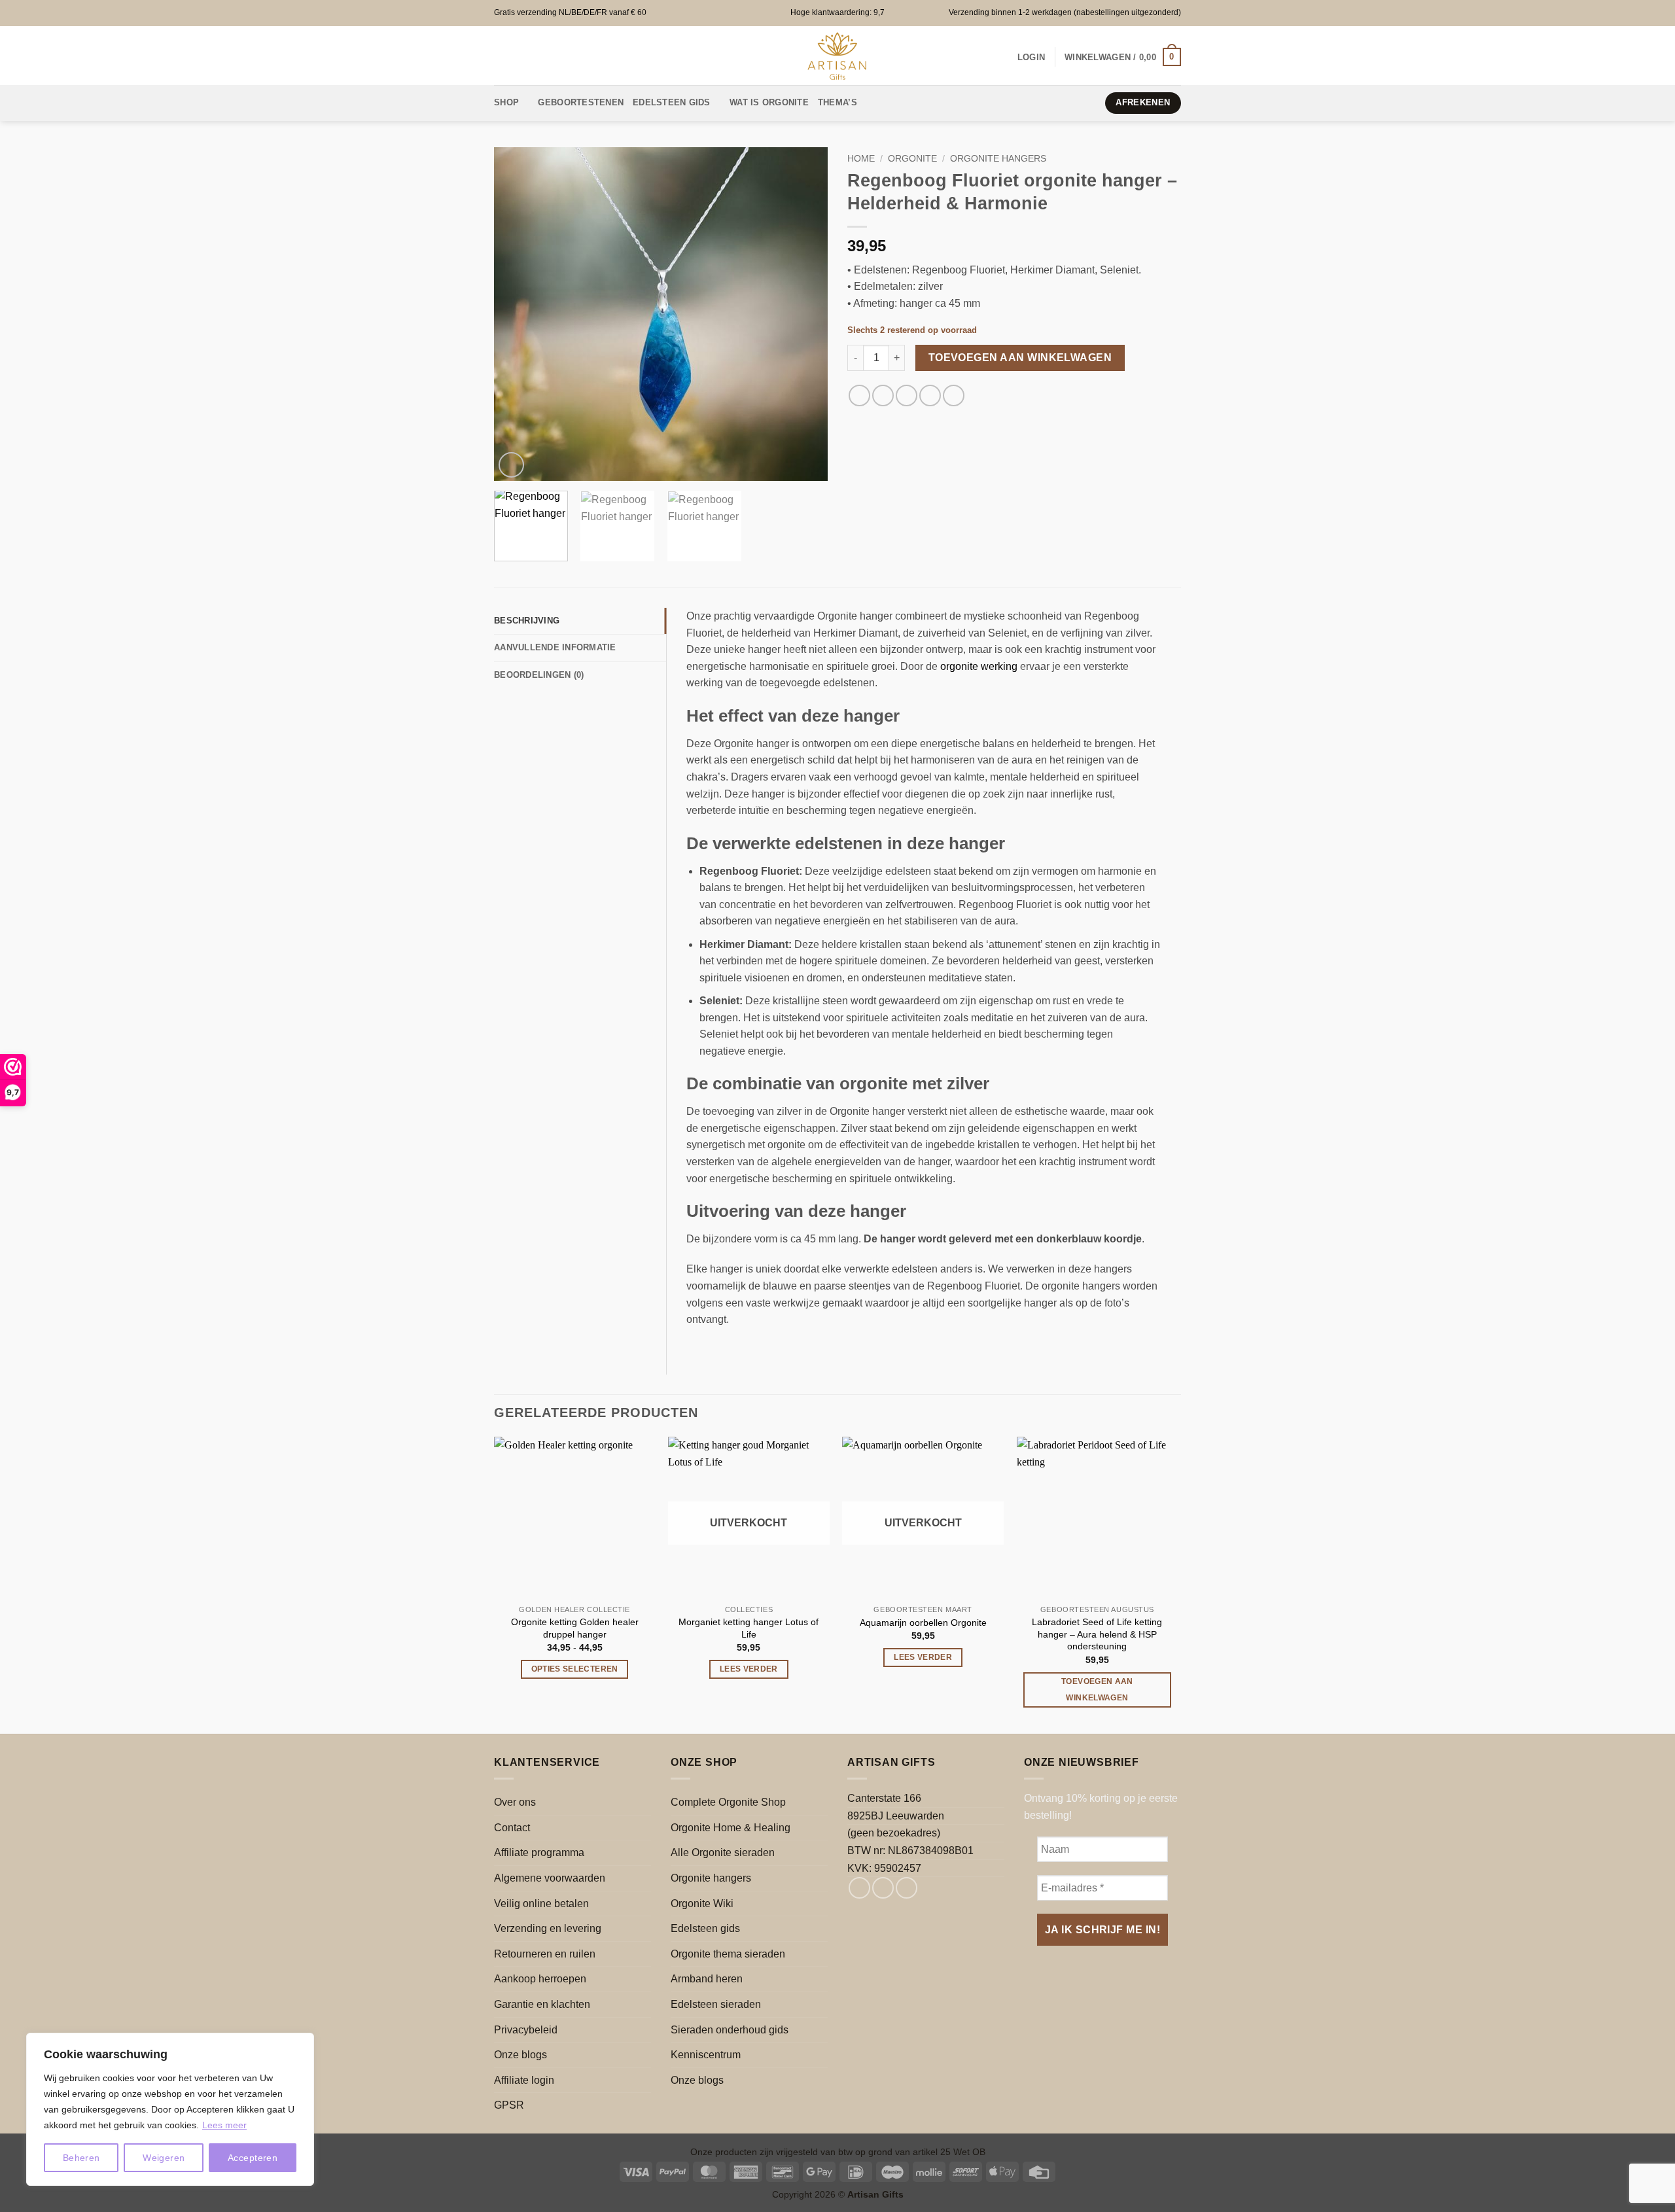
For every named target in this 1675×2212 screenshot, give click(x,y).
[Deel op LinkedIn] (954, 395)
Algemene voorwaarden (550, 1878)
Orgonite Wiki (702, 1904)
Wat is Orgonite (769, 102)
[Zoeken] (890, 103)
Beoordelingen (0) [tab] (539, 675)
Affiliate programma (539, 1852)
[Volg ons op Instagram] (883, 1888)
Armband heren (707, 1979)
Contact (512, 1828)
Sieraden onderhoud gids (730, 2030)
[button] (1031, 57)
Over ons (515, 1802)
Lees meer (224, 2125)
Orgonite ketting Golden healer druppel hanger (575, 1628)
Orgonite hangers (998, 159)
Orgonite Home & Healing (731, 1828)
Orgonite (912, 159)
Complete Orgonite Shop (728, 1802)
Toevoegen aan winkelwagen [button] (1097, 1690)
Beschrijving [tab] (527, 621)
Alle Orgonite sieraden (723, 1852)
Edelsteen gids (705, 1928)
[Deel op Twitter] (883, 395)
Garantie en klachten (542, 2004)
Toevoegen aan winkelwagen (1020, 358)
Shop (506, 102)
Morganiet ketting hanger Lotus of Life (749, 1628)
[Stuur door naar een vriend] (907, 395)
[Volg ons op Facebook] (859, 1888)
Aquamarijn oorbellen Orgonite (923, 1623)
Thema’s (837, 102)
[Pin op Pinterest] (930, 395)
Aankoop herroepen (540, 1979)
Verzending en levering (548, 1928)
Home (861, 159)
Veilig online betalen (541, 1904)
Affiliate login (524, 2080)
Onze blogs (520, 2055)
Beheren (81, 2158)
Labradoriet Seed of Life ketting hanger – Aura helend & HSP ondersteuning (1097, 1634)
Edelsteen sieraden (716, 2004)
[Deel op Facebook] (859, 395)
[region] (170, 2109)
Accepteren (253, 2158)
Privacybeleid (526, 2030)
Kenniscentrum (706, 2055)
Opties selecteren (575, 1669)
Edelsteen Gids (672, 102)
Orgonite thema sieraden (728, 1954)
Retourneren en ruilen (545, 1954)
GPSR (509, 2105)
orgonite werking (979, 666)
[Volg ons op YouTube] (907, 1888)
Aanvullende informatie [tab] (555, 647)
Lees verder (749, 1669)
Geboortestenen (581, 102)
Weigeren (164, 2158)
